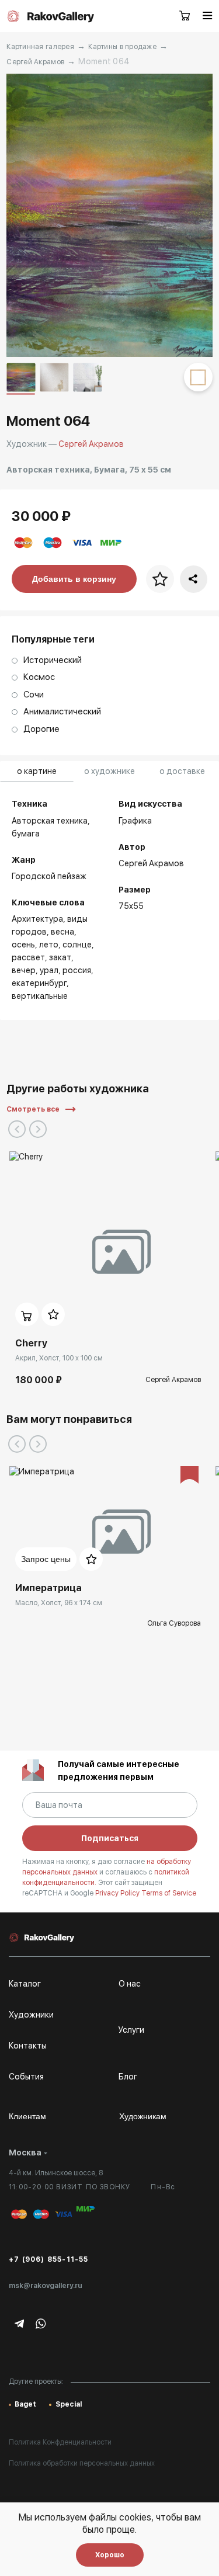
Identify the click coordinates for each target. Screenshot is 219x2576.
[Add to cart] (27, 1314)
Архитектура (37, 919)
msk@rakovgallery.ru (46, 2286)
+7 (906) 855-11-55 (49, 2259)
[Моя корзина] (185, 16)
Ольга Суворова (174, 1623)
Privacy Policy (118, 1893)
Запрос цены (46, 1559)
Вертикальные (40, 996)
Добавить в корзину (74, 579)
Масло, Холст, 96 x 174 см (59, 1603)
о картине (37, 771)
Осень (23, 945)
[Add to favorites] (53, 1314)
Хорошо (110, 2555)
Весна (62, 932)
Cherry (31, 1343)
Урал (49, 970)
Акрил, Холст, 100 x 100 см (59, 1358)
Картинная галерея (40, 47)
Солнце (77, 945)
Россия (77, 970)
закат (60, 957)
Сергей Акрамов (35, 62)
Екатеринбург (39, 983)
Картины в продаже (122, 47)
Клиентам (27, 2116)
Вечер (24, 970)
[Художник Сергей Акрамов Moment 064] (109, 215)
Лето (49, 945)
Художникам (143, 2116)
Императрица (48, 1588)
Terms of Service (169, 1893)
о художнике (109, 771)
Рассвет (28, 957)
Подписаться (110, 1838)
